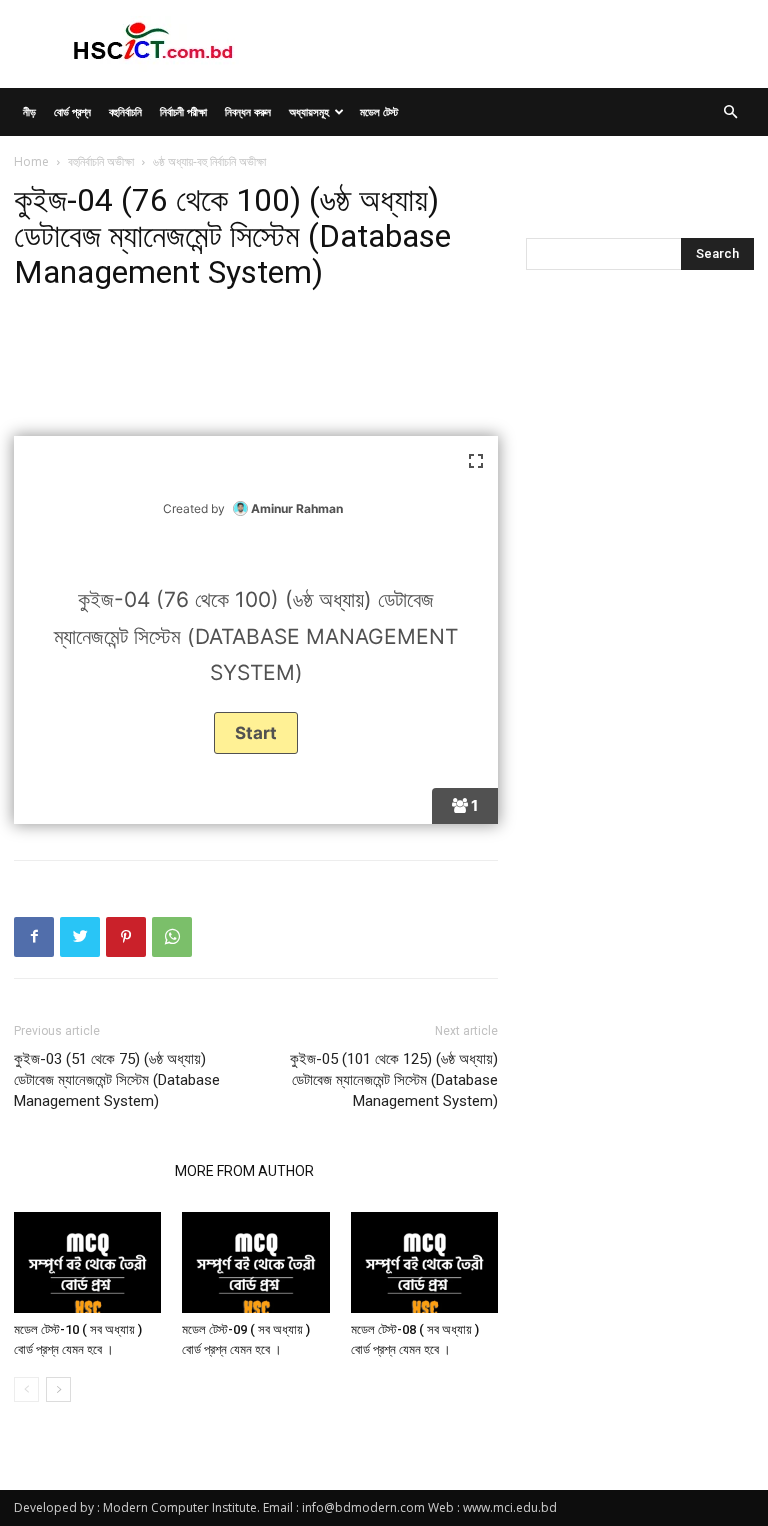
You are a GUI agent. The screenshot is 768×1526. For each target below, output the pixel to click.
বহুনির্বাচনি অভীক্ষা (101, 161)
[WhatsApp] (172, 937)
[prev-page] (26, 1389)
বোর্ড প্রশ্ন (72, 111)
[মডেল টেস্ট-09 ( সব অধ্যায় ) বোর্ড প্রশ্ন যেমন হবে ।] (255, 1262)
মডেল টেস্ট (379, 111)
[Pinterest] (126, 937)
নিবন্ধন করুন (248, 111)
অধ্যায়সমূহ (309, 111)
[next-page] (58, 1389)
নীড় (29, 111)
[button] (730, 112)
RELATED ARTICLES (88, 1171)
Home (31, 161)
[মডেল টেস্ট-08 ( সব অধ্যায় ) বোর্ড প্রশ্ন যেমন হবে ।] (424, 1262)
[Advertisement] (256, 365)
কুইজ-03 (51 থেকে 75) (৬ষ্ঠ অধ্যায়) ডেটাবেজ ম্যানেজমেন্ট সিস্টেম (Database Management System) (117, 1080)
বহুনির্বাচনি (125, 111)
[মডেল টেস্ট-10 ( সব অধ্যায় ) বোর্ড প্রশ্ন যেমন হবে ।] (87, 1262)
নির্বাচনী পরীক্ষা (183, 111)
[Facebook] (34, 937)
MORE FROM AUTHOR (244, 1171)
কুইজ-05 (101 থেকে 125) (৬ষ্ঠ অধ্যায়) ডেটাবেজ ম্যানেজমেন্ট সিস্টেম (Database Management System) (394, 1080)
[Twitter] (80, 937)
